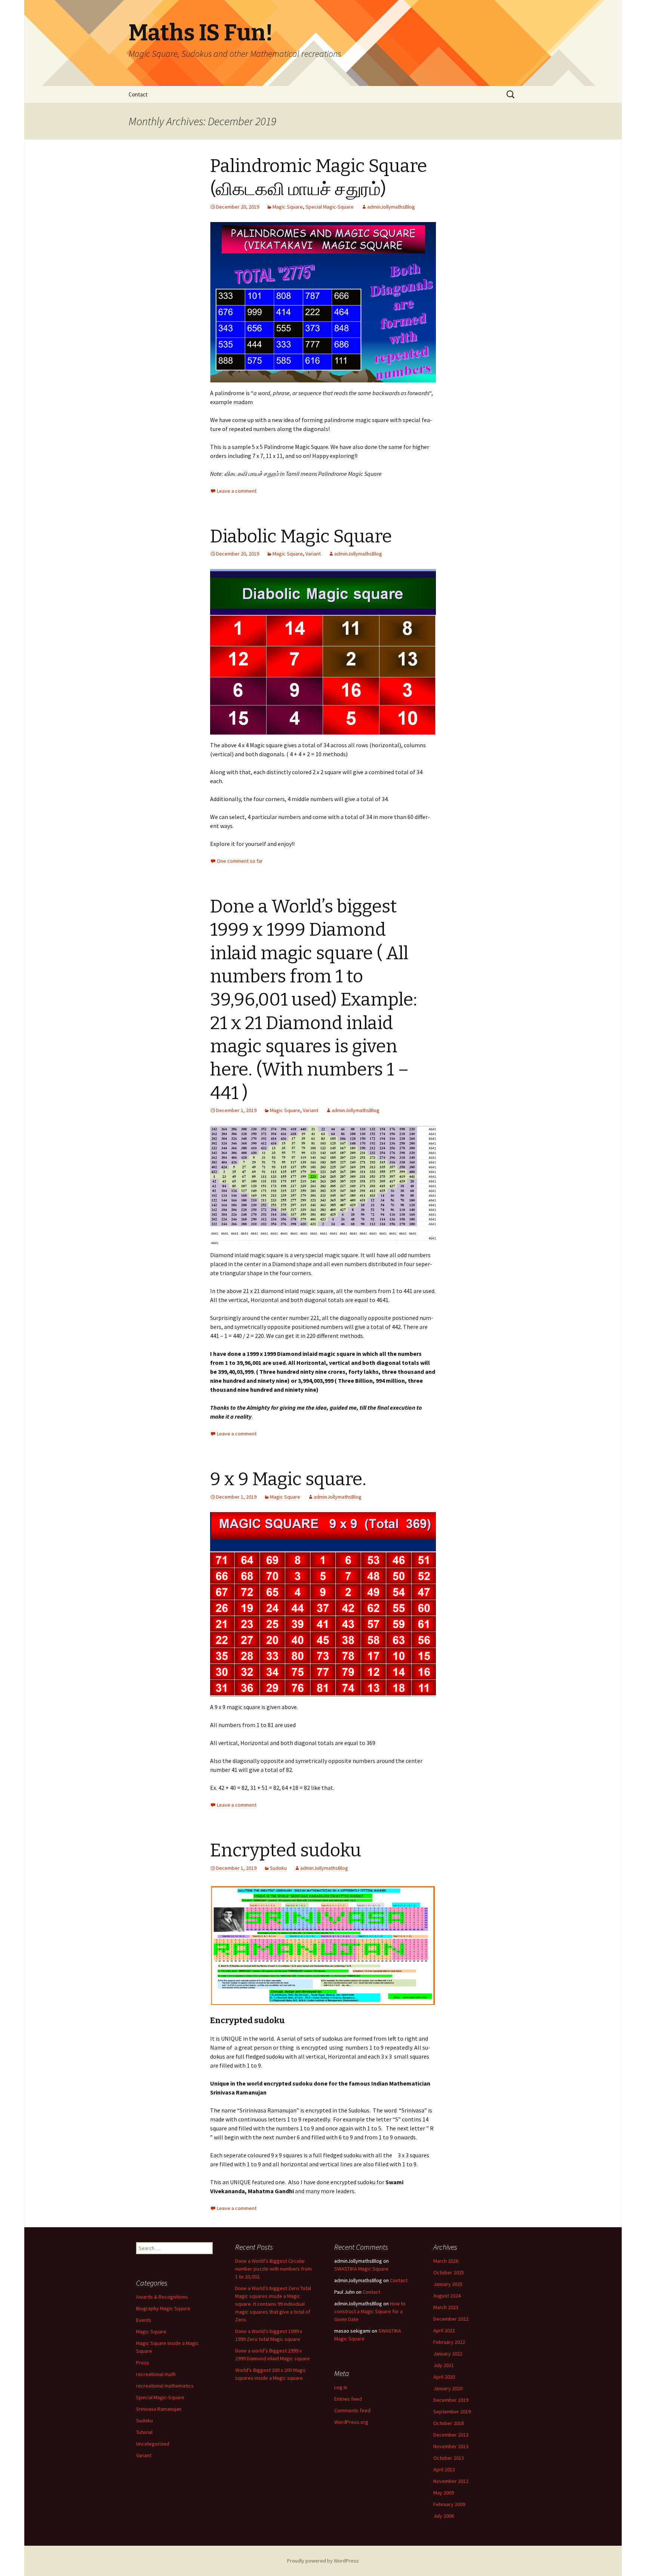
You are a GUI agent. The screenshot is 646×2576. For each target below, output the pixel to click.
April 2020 (444, 2377)
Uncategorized (153, 2444)
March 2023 (446, 2307)
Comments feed (352, 2410)
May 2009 (444, 2493)
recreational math (156, 2374)
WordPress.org (351, 2422)
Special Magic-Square (330, 207)
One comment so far (240, 861)
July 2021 (444, 2365)
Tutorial (144, 2432)
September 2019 (452, 2412)
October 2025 (449, 2272)
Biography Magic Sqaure (163, 2308)
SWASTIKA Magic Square (361, 2269)
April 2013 (444, 2469)
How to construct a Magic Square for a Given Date (370, 2311)
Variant (313, 554)
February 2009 (449, 2504)
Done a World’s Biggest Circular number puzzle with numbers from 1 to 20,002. (273, 2269)
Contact (138, 94)
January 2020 (448, 2388)
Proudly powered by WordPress (323, 2561)
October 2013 (449, 2458)
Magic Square (288, 207)
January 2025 (448, 2284)
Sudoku (278, 1868)
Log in (341, 2387)
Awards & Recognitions (162, 2297)
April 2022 (444, 2330)
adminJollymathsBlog (391, 207)
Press (143, 2363)
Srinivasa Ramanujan (159, 2409)
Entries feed (348, 2399)
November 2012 (451, 2481)
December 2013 (451, 2435)
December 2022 (451, 2319)
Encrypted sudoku (286, 1850)
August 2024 (447, 2296)
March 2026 (446, 2261)
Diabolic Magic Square (301, 536)
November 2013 (451, 2446)
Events (144, 2320)
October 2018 (449, 2423)
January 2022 (448, 2354)
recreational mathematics (165, 2386)
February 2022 (449, 2342)
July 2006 (444, 2516)
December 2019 (451, 2400)
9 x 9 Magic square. (288, 1479)
